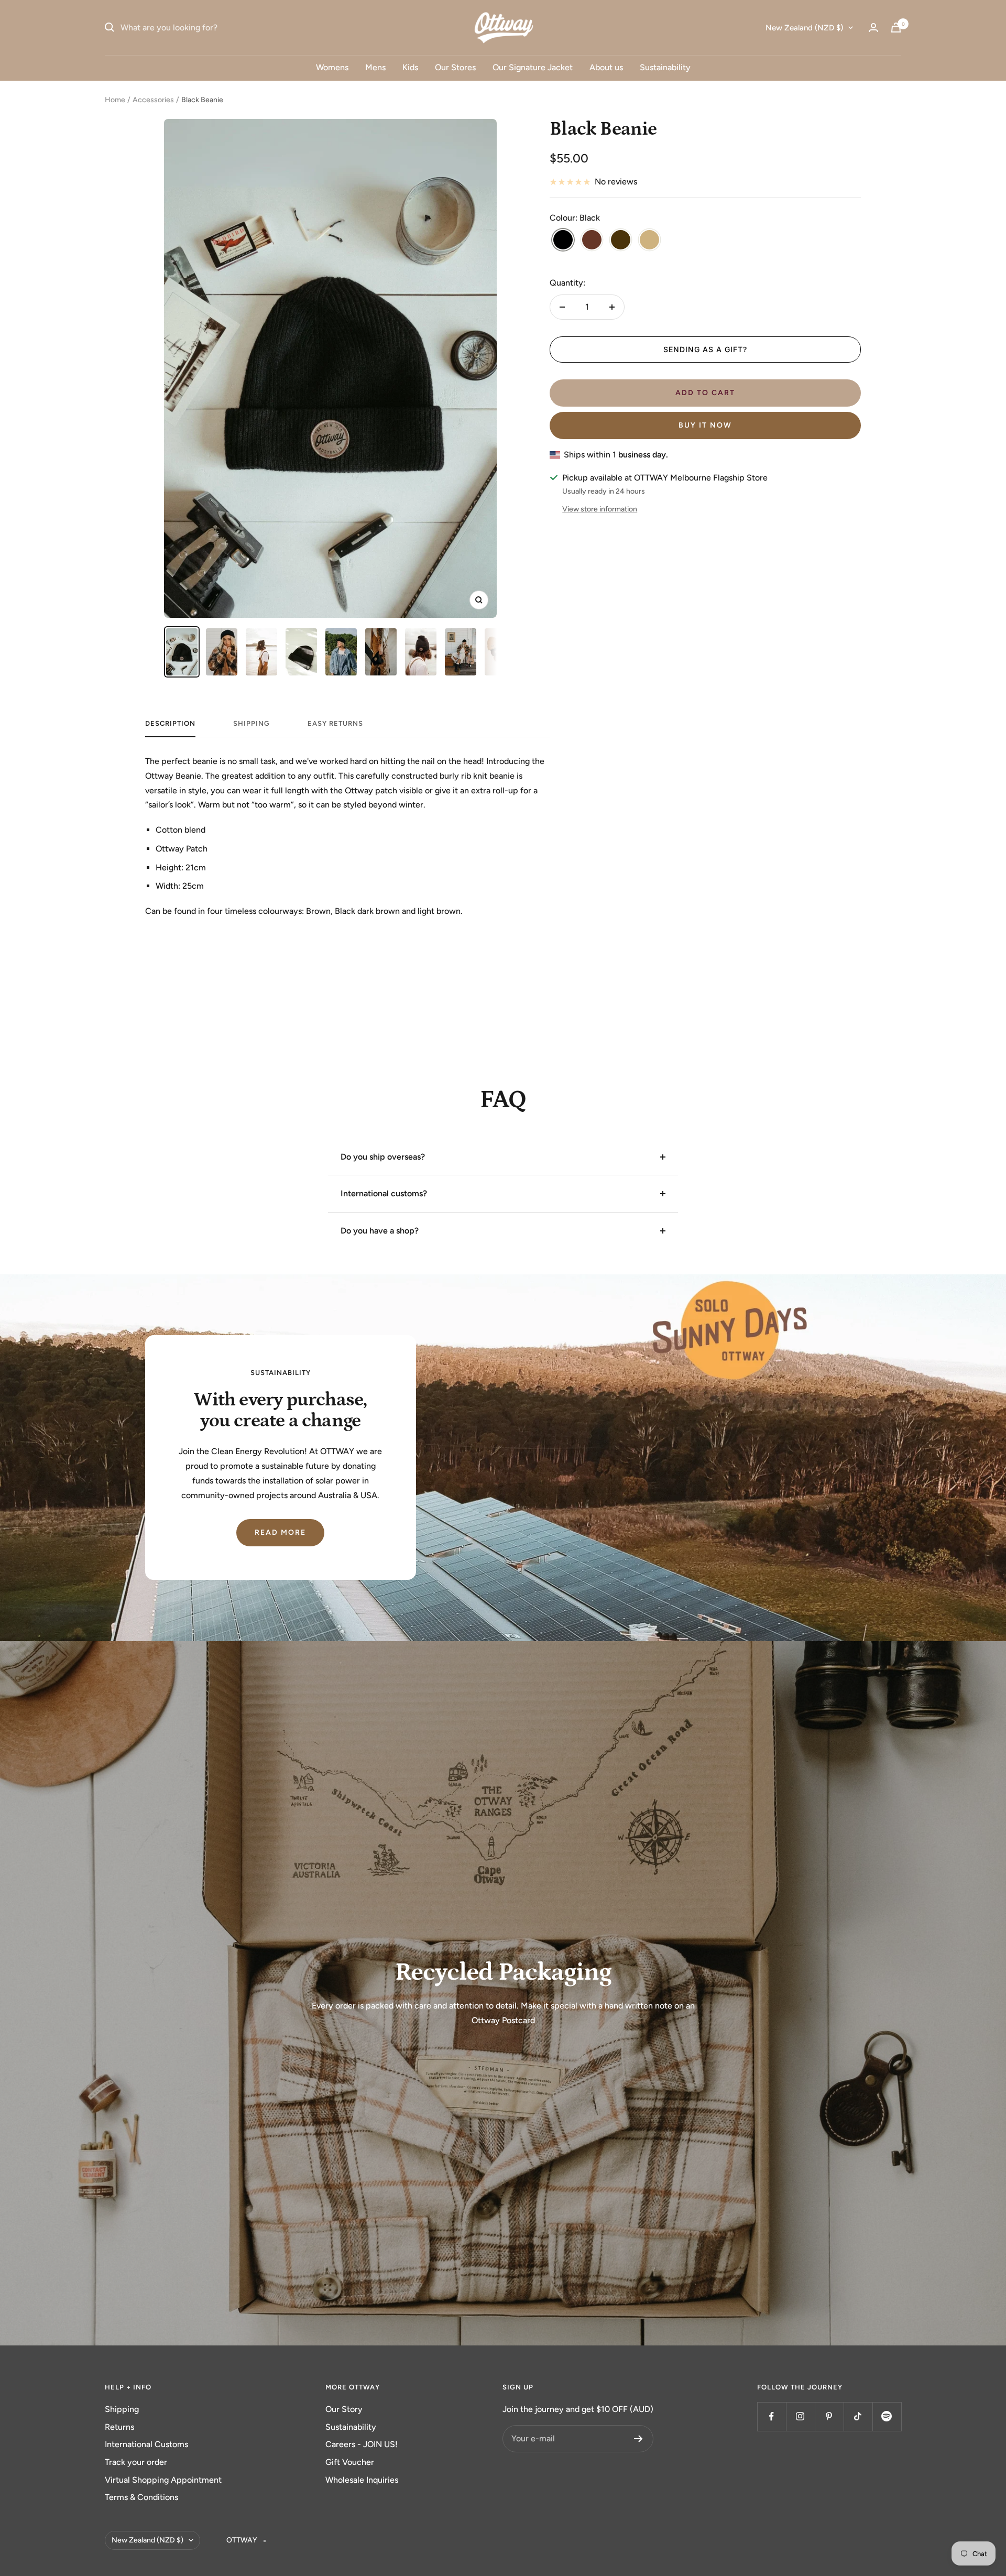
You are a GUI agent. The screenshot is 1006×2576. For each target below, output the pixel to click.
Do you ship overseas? (383, 1157)
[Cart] (896, 28)
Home (115, 100)
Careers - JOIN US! (362, 2444)
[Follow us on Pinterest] (829, 2416)
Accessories (153, 100)
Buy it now (705, 425)
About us (606, 67)
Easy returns (335, 723)
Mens (375, 67)
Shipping (122, 2409)
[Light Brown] (649, 241)
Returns (119, 2427)
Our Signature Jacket (533, 67)
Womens (332, 67)
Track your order (136, 2462)
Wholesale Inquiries (362, 2480)
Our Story (344, 2409)
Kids (410, 67)
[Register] (638, 2439)
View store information (600, 509)
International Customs (146, 2444)
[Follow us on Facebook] (772, 2416)
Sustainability (665, 67)
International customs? (384, 1193)
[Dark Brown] (621, 241)
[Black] (563, 241)
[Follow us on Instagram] (800, 2416)
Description (170, 723)
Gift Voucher (350, 2462)
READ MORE (280, 1532)
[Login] (873, 28)
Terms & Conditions (141, 2497)
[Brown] (592, 241)
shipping (251, 723)
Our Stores (455, 67)
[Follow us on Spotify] (887, 2416)
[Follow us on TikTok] (858, 2416)
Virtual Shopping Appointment (163, 2480)
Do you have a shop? (380, 1231)
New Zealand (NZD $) (804, 28)
